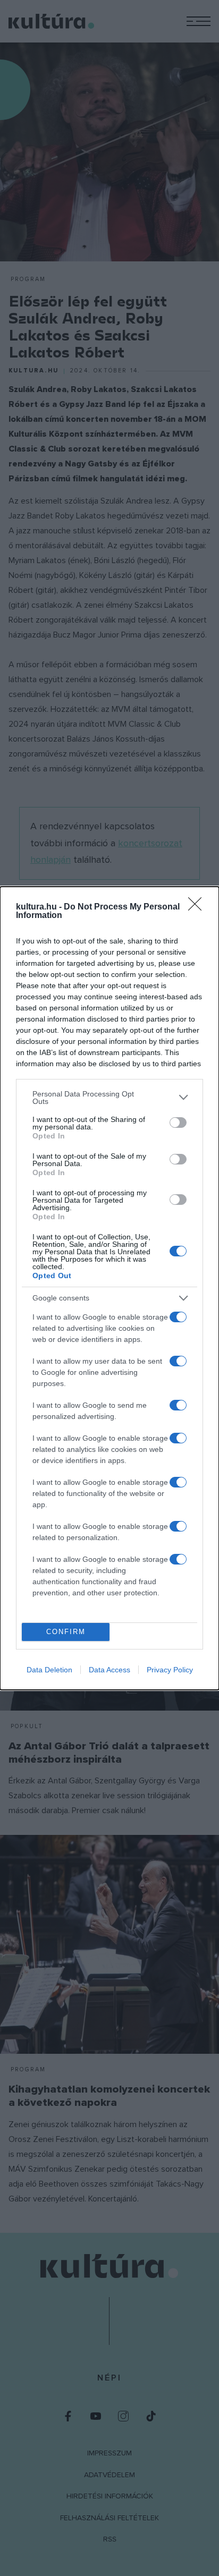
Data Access (109, 1670)
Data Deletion (49, 1670)
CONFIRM (66, 1632)
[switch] (178, 1123)
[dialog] (109, 1288)
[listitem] (109, 1098)
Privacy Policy (170, 1670)
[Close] (198, 907)
